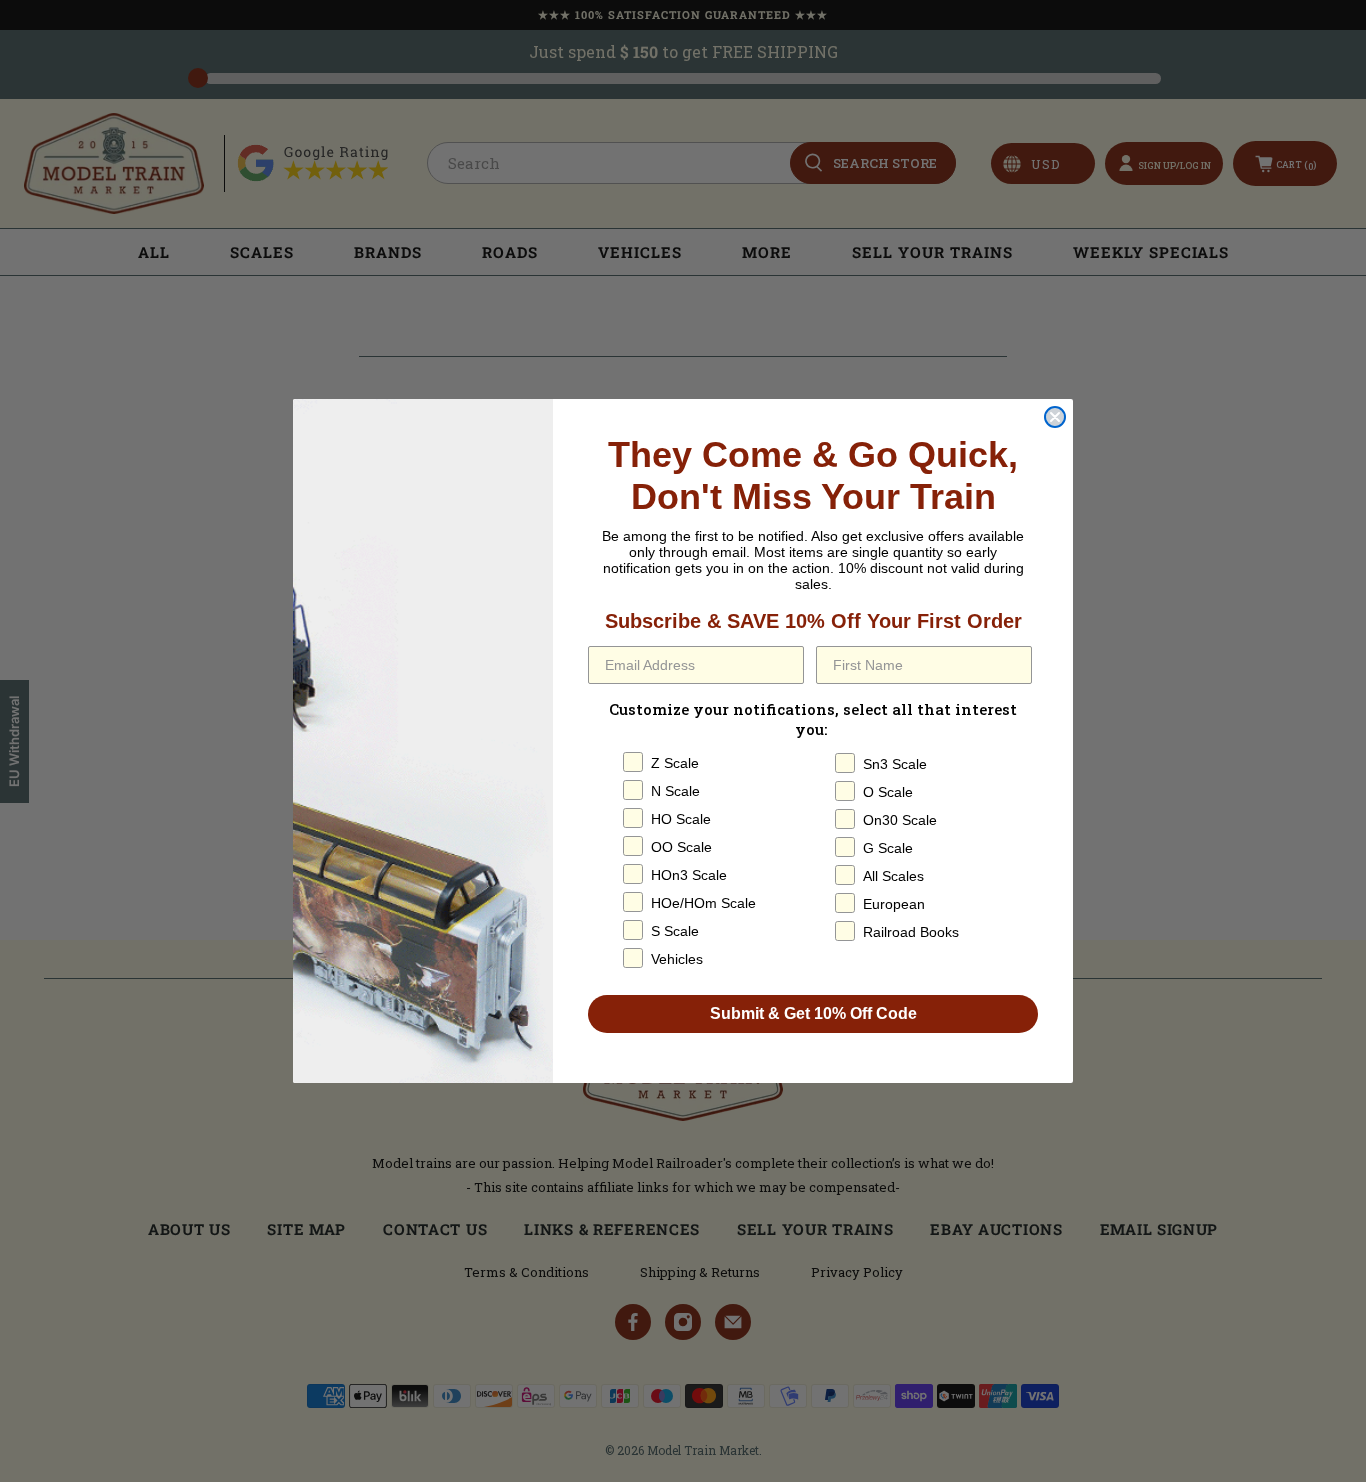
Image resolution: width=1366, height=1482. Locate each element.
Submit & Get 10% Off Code (813, 1013)
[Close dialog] (1055, 417)
